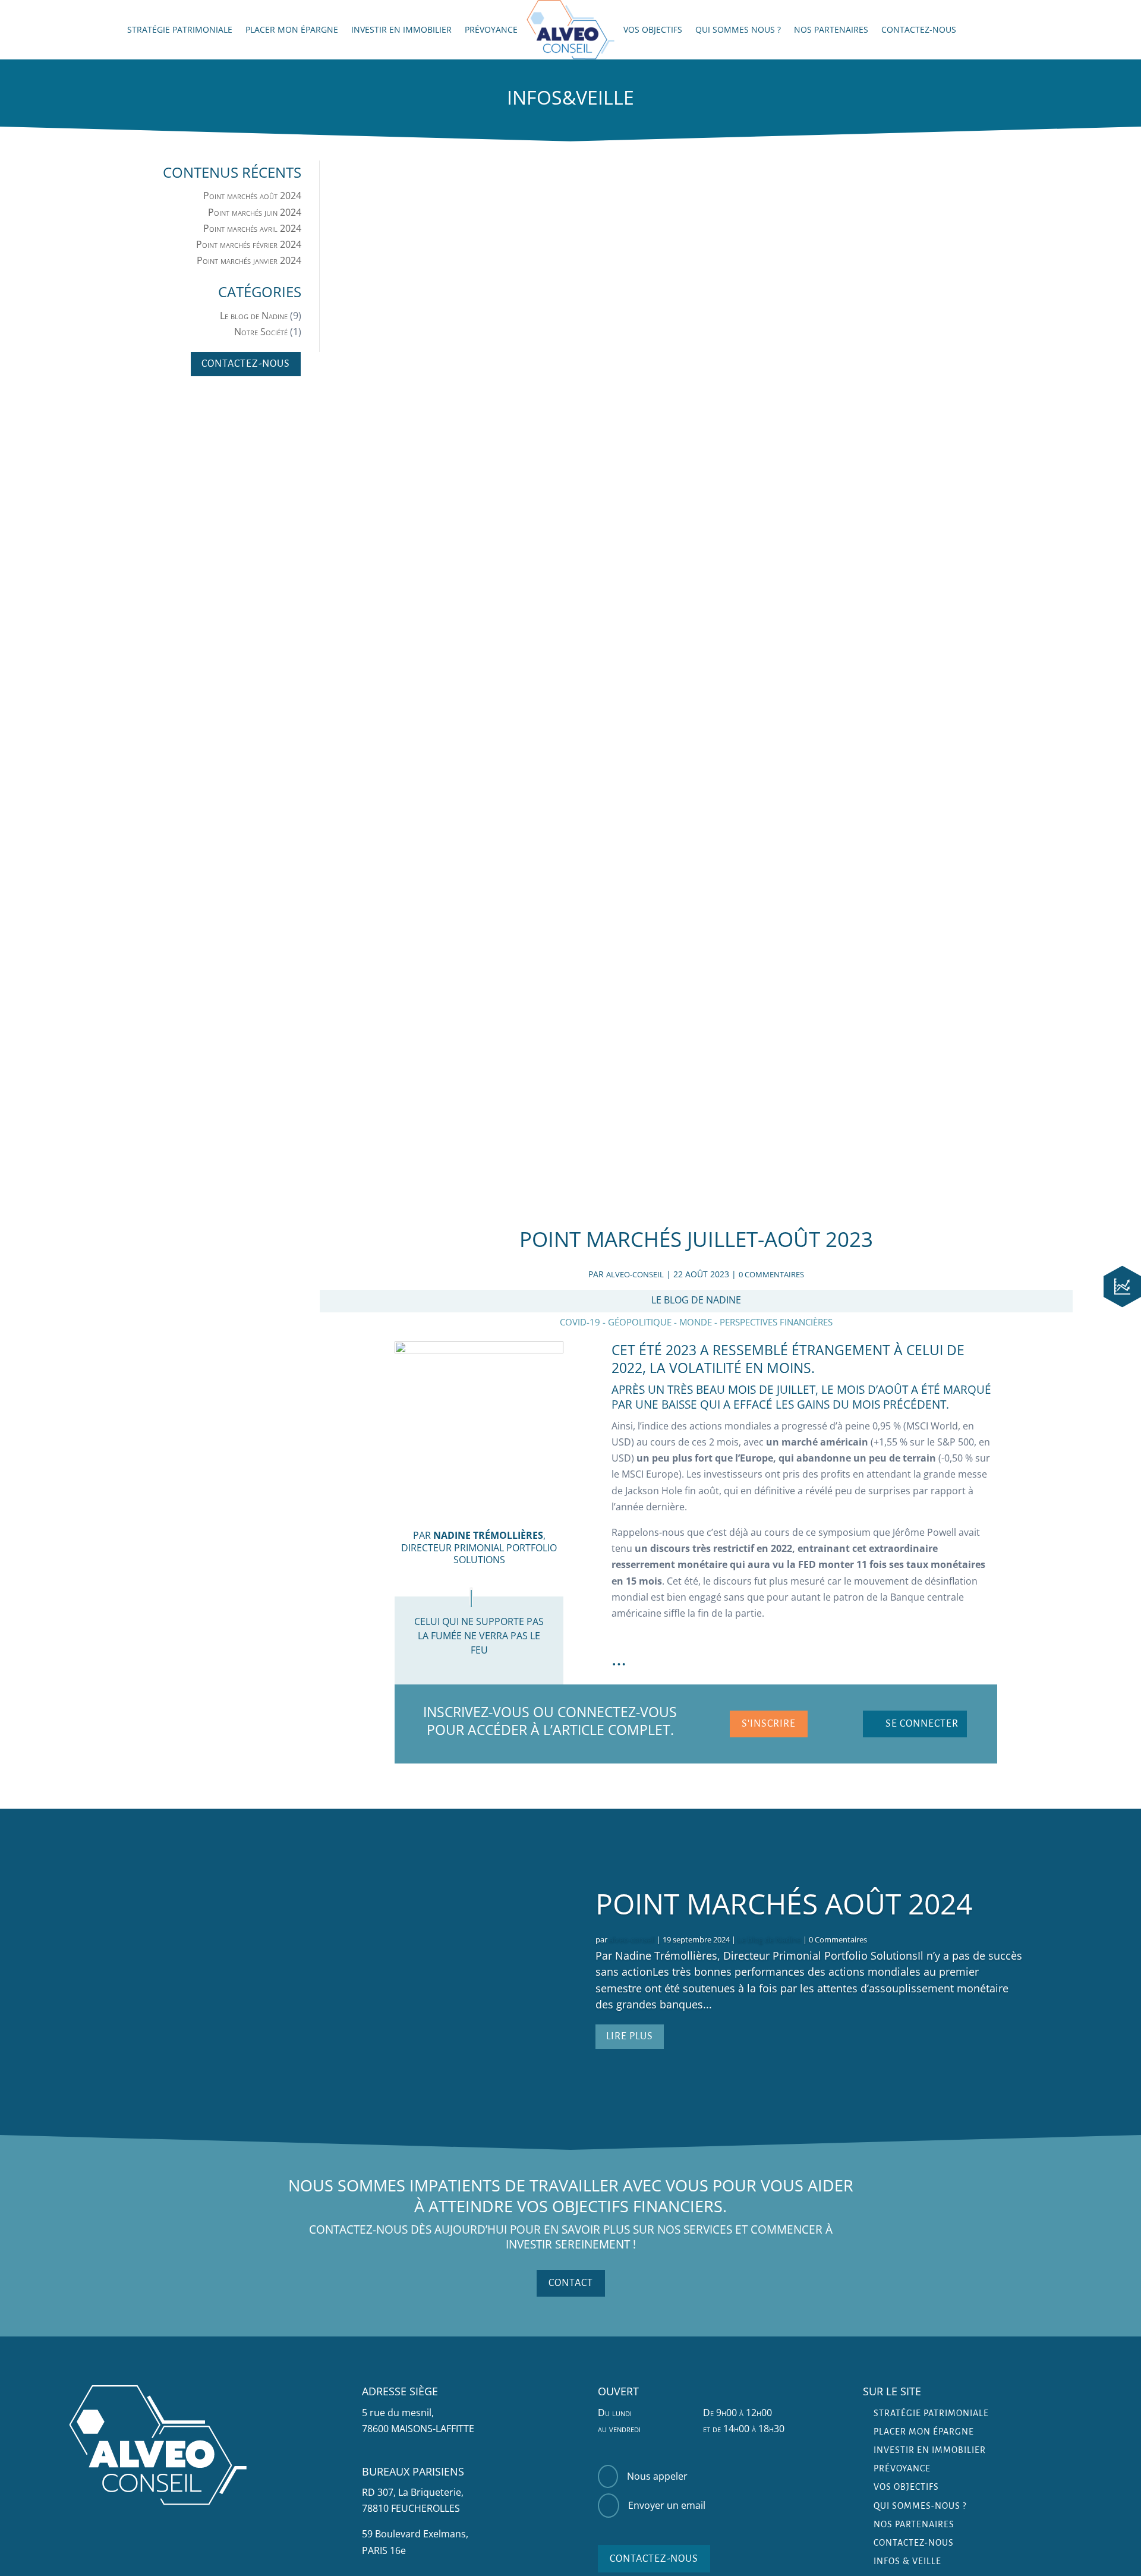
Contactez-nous (919, 30)
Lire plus (630, 2036)
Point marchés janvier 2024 (249, 260)
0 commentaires (771, 1274)
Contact (571, 2283)
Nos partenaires (831, 30)
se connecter (922, 1724)
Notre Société (261, 332)
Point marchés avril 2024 (252, 228)
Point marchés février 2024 (249, 244)
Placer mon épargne (292, 30)
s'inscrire (769, 1724)
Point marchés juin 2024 (255, 212)
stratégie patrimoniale (931, 2413)
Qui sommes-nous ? (920, 2506)
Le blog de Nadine (254, 316)
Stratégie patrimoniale (180, 30)
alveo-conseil (635, 1274)
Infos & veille (907, 2561)
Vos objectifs (653, 30)
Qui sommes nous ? (738, 30)
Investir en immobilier (401, 30)
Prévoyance (491, 30)
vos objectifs (906, 2487)
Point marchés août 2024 (252, 196)
